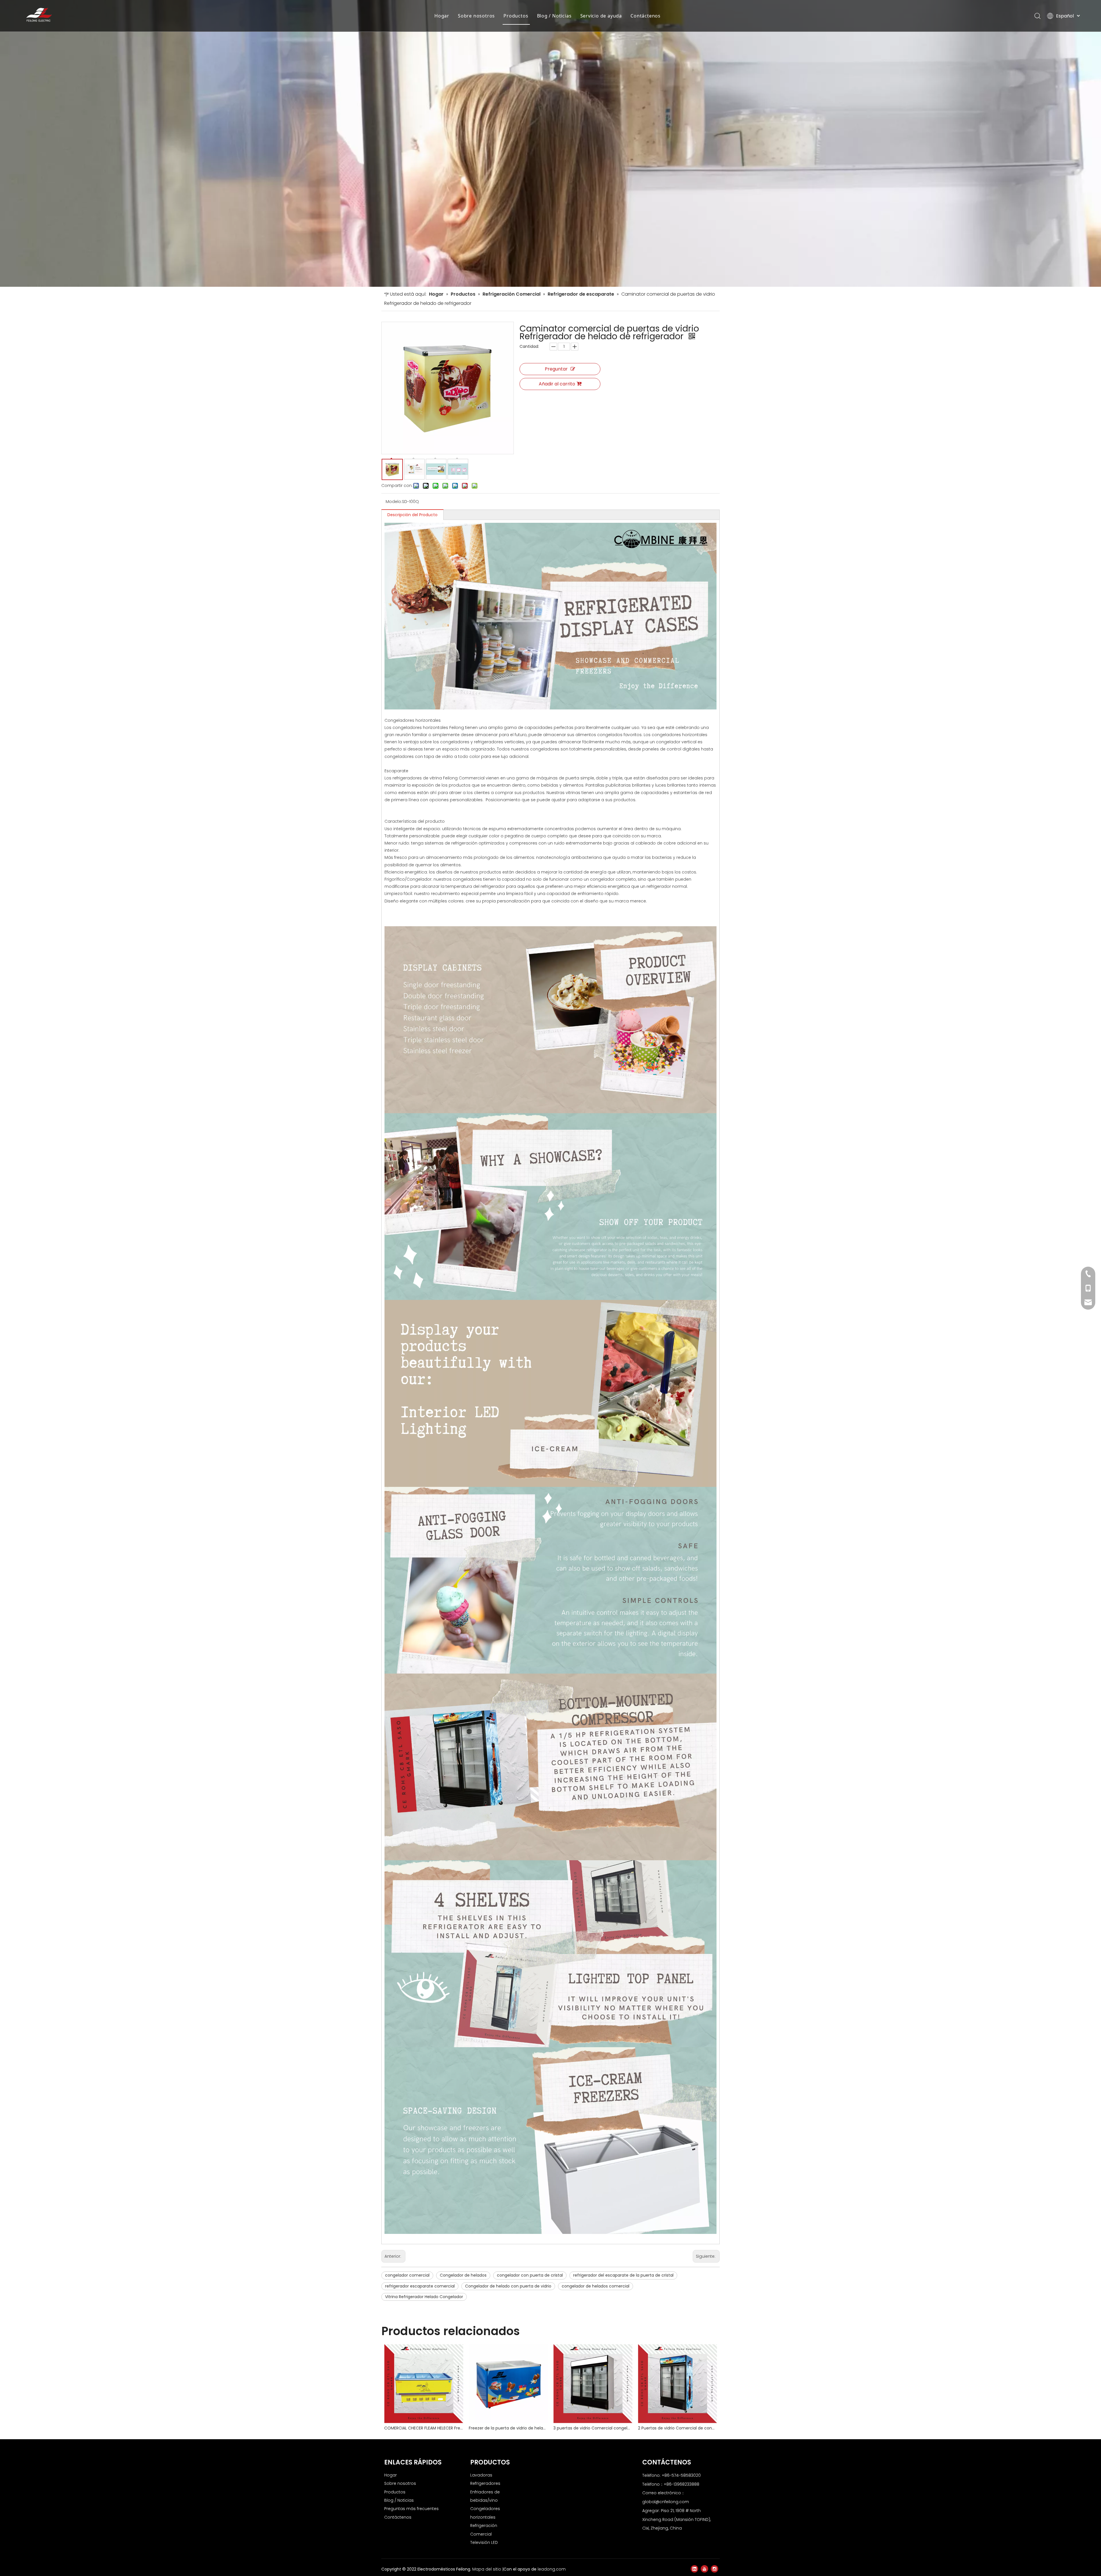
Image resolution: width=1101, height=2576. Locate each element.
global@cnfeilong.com (666, 2502)
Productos (516, 16)
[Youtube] (704, 2569)
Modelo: (394, 502)
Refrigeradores (485, 2483)
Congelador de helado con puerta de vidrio (508, 2286)
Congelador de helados (463, 2275)
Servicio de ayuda (601, 16)
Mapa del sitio (487, 2569)
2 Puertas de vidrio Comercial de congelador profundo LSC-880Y (677, 2428)
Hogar (442, 16)
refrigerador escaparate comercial (420, 2286)
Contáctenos (646, 16)
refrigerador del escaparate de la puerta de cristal (623, 2275)
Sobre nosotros (476, 16)
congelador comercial (407, 2275)
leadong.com (552, 2569)
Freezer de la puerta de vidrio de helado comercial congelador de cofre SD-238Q (508, 2428)
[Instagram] (715, 2569)
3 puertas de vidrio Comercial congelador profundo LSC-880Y (593, 2428)
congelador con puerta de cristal (530, 2275)
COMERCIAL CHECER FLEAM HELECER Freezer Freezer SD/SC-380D (424, 2428)
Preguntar (556, 369)
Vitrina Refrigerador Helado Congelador (424, 2297)
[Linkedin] (694, 2569)
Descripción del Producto (412, 515)
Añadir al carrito (557, 384)
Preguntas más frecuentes (411, 2509)
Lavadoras (481, 2475)
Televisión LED (484, 2542)
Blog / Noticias (554, 16)
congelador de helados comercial (596, 2286)
